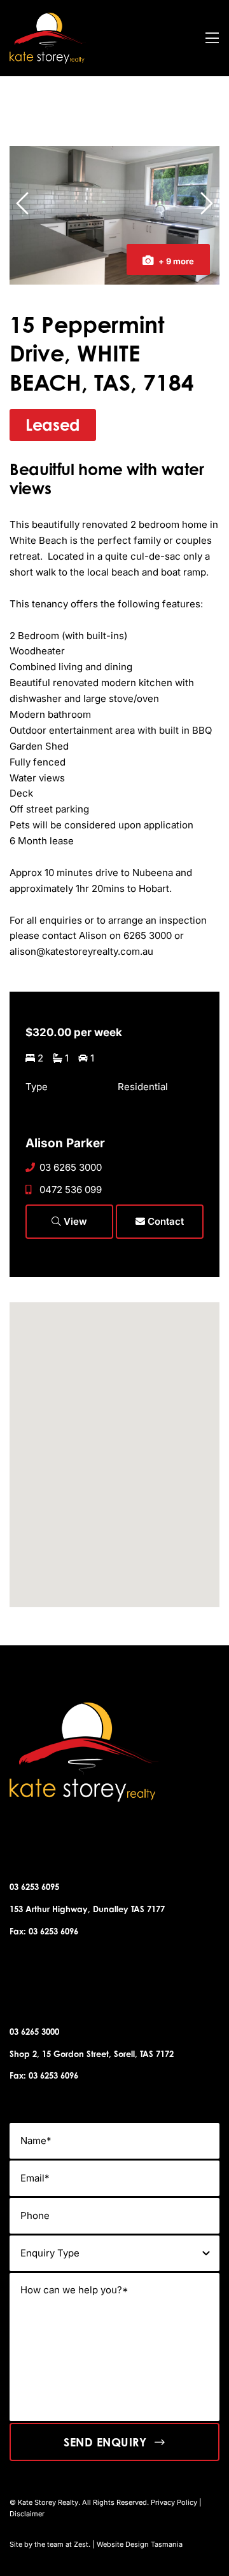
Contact (164, 1221)
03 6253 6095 (34, 1887)
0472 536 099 (71, 1190)
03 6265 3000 (71, 1167)
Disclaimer (27, 2514)
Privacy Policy (174, 2502)
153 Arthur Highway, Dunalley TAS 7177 (87, 1909)
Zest (81, 2544)
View (74, 1221)
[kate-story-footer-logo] (48, 17)
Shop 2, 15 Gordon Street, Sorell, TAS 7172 (92, 2054)
